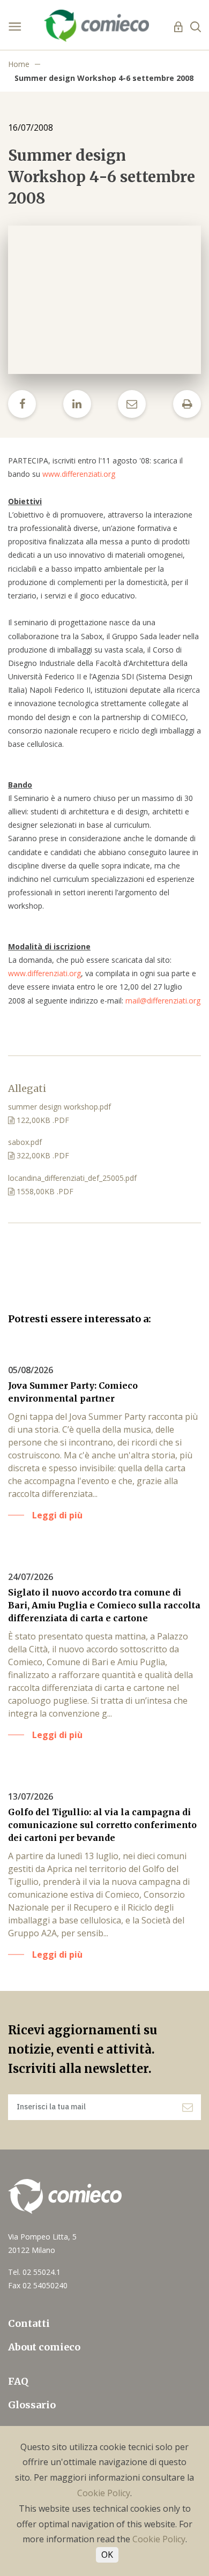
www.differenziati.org (79, 474)
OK (107, 2555)
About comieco (44, 2347)
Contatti (29, 2323)
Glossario (32, 2405)
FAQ (18, 2381)
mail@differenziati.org (163, 1001)
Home (19, 64)
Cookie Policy (104, 2493)
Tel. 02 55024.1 (34, 2272)
